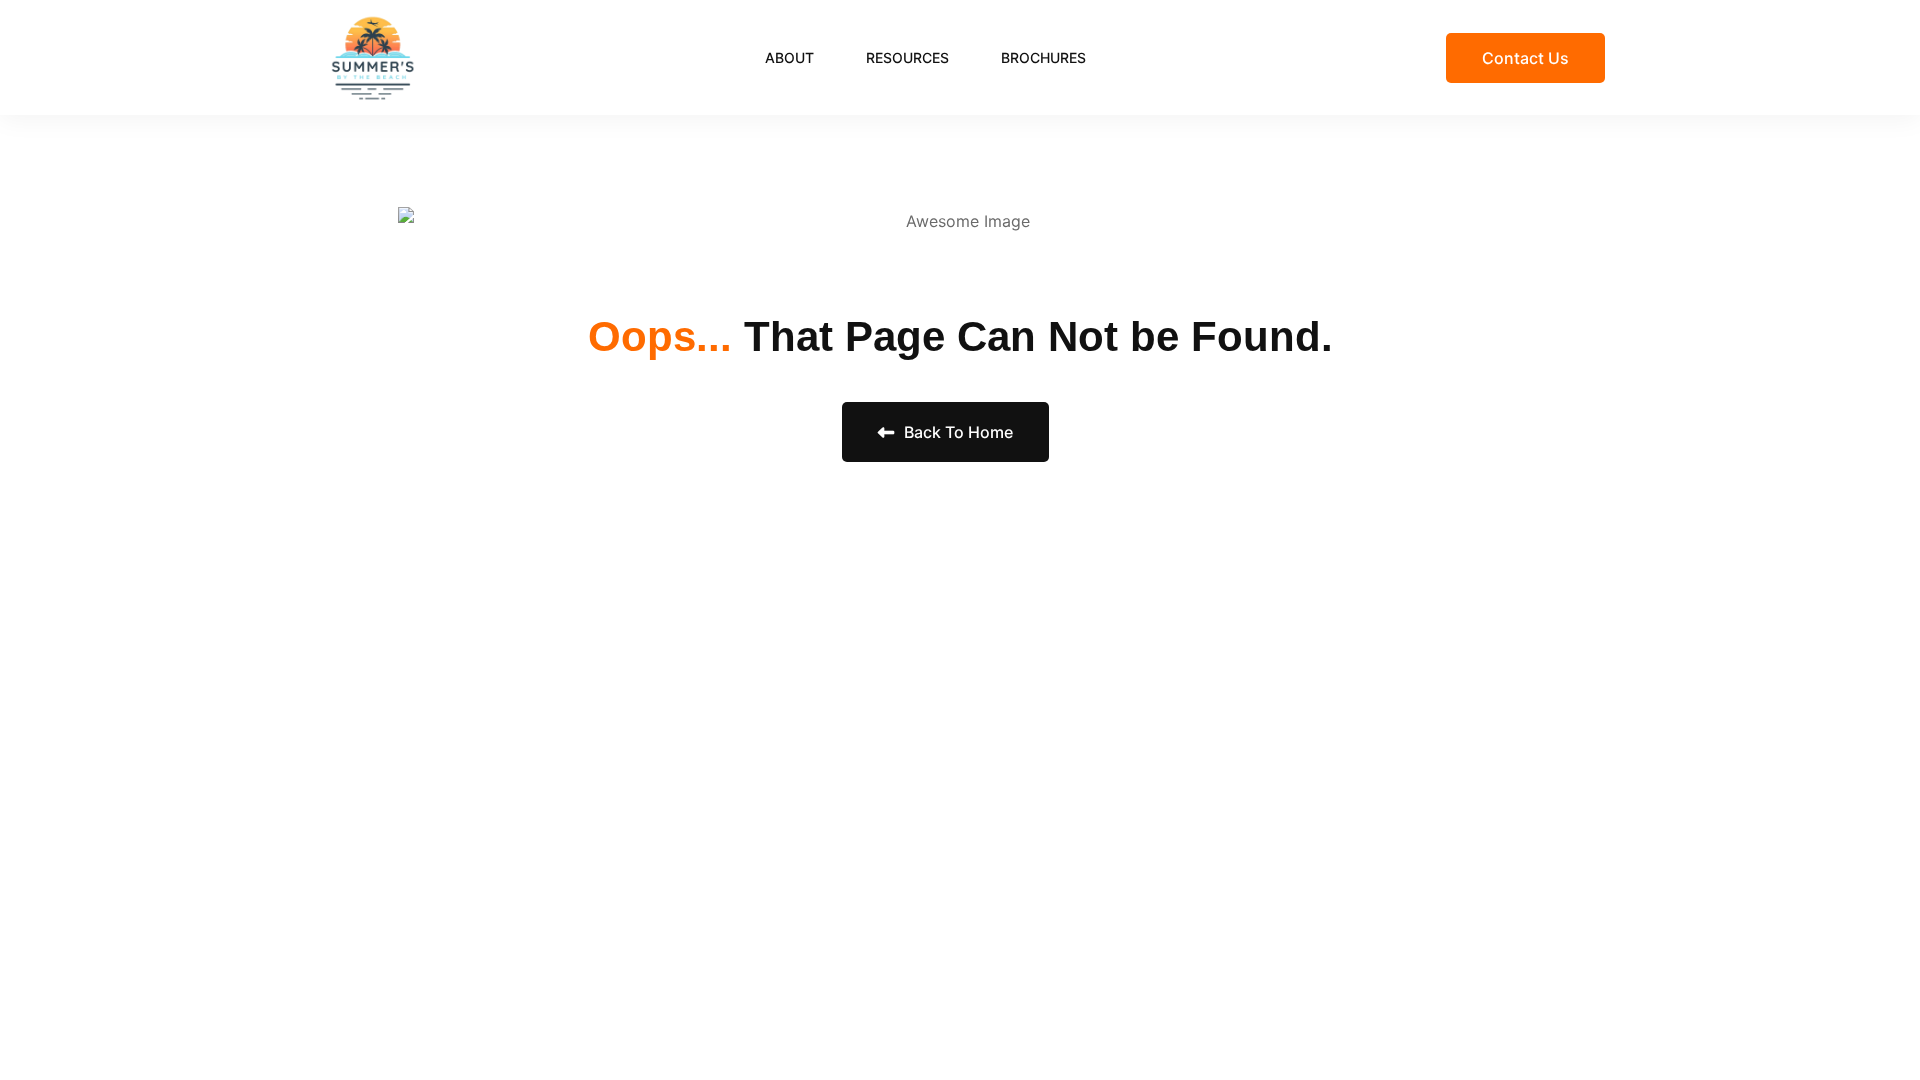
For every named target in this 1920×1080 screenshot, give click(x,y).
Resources (907, 57)
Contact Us (1525, 58)
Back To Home (956, 432)
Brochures (1043, 57)
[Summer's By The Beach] (372, 56)
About (789, 57)
